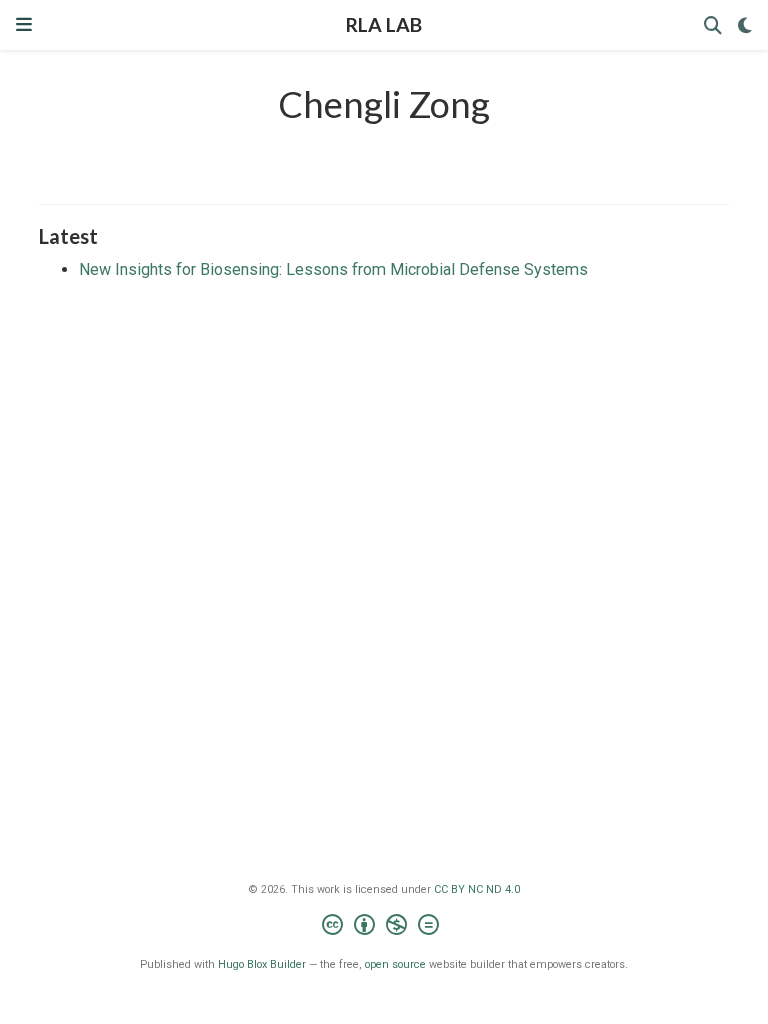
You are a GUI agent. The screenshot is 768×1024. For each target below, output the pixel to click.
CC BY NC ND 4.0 (477, 889)
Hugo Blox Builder (262, 964)
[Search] (713, 25)
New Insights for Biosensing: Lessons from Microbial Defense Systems (333, 269)
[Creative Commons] (384, 927)
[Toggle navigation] (24, 24)
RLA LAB (384, 24)
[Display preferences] (745, 25)
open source (395, 964)
